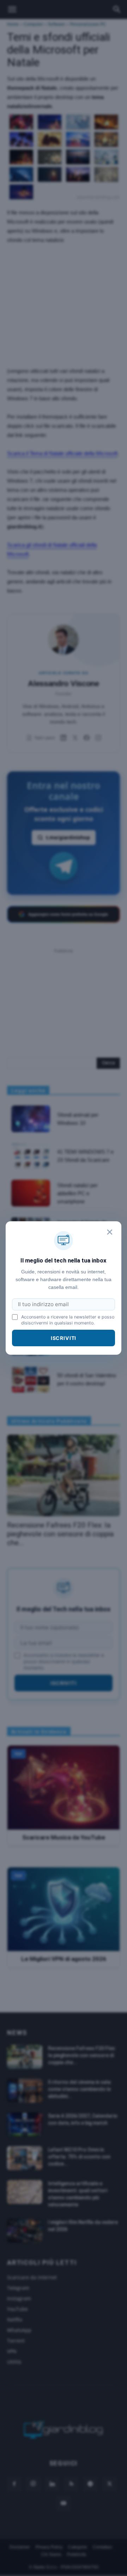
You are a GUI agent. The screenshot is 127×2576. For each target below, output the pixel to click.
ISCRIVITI (64, 1338)
